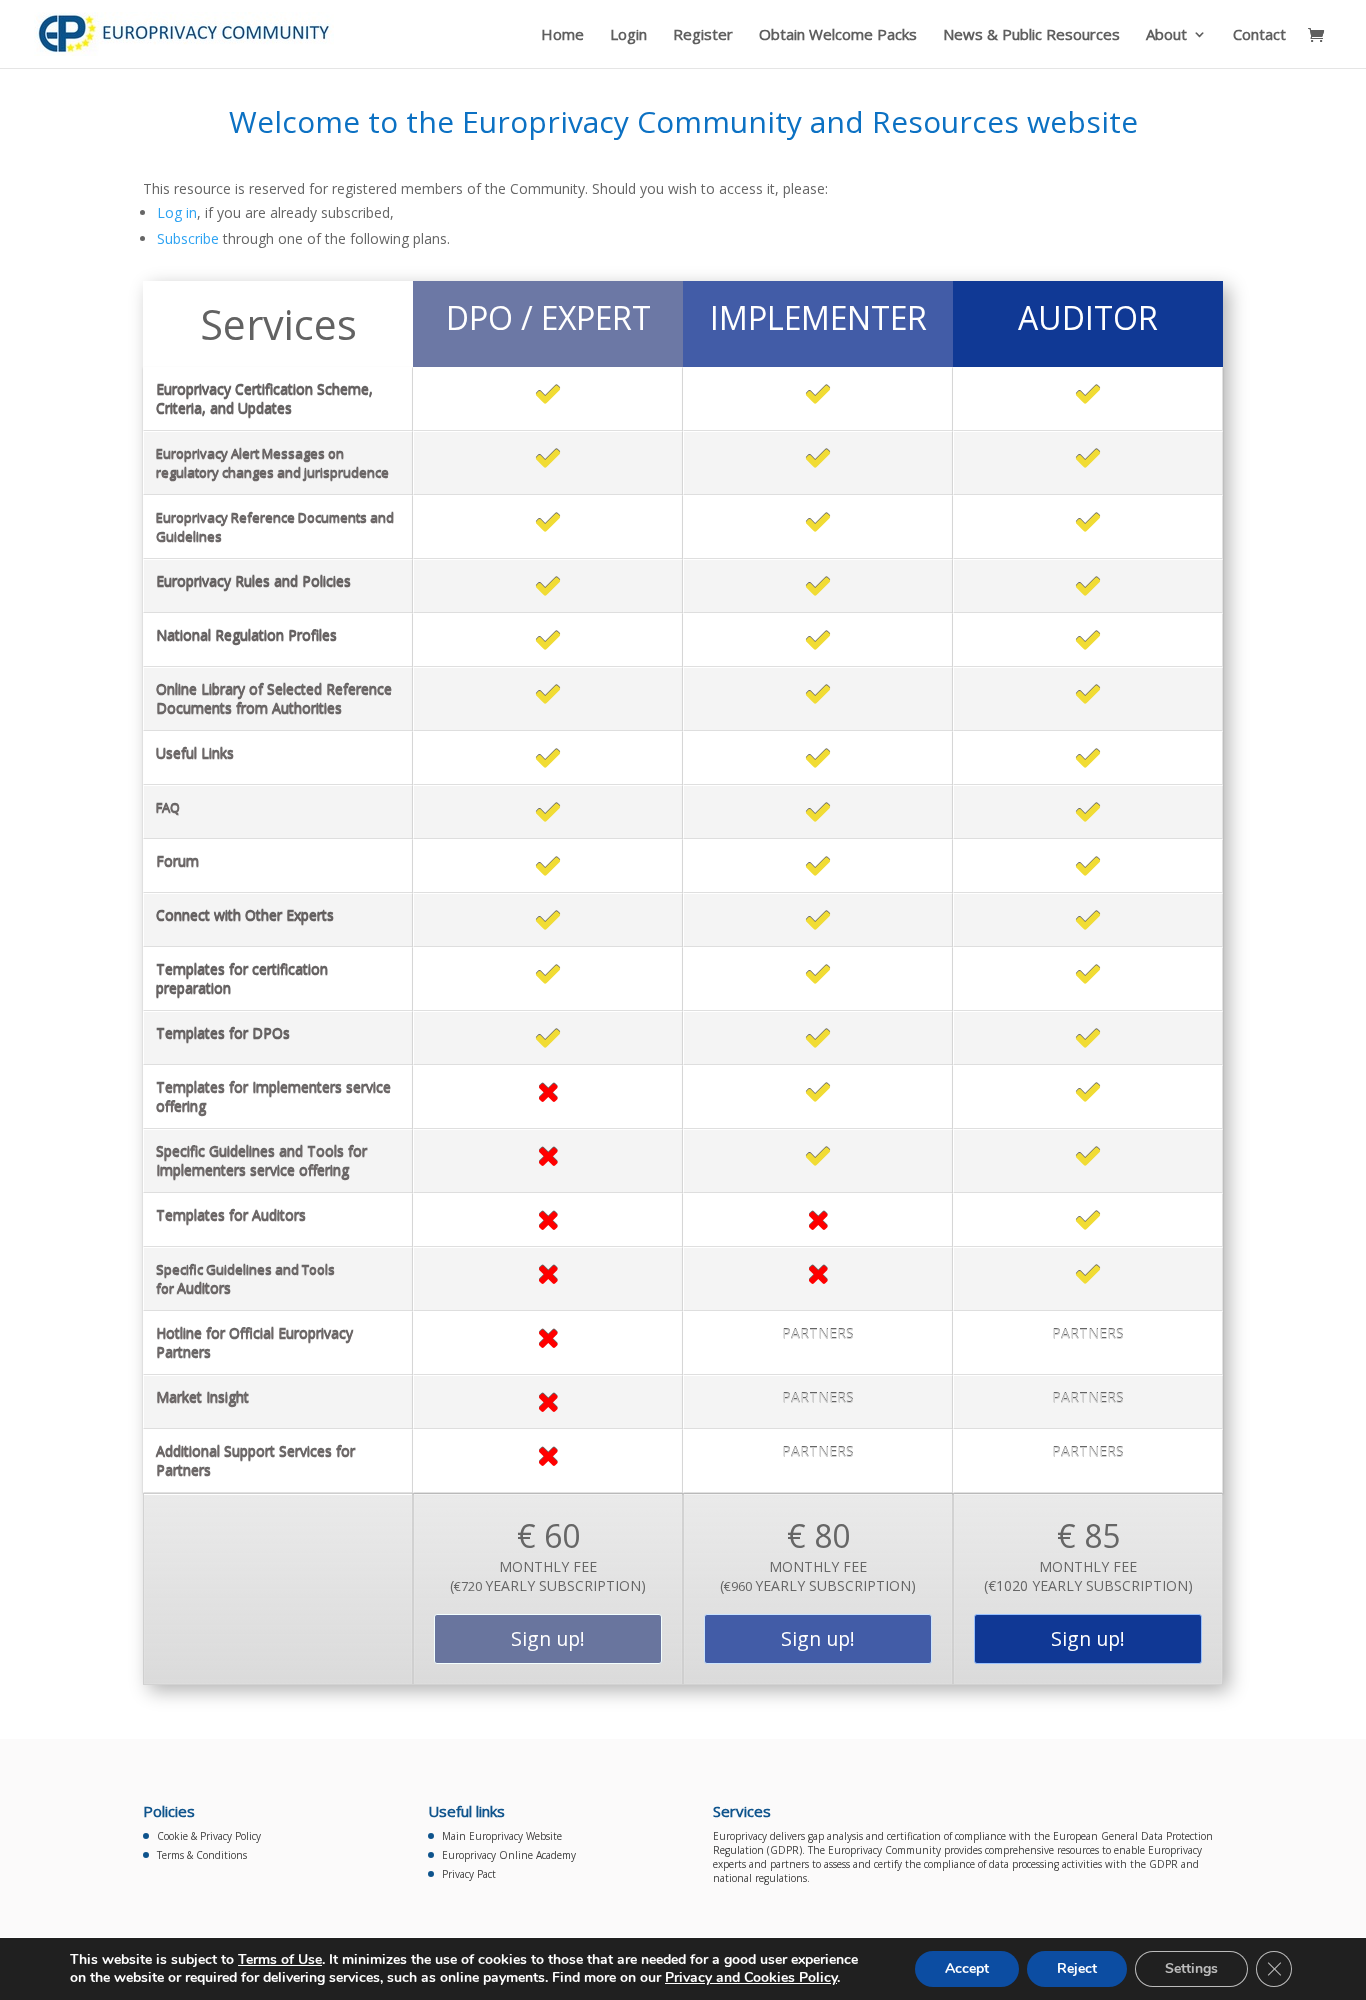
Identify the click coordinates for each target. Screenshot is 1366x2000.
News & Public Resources (1031, 35)
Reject (1077, 1968)
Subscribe (188, 238)
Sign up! (548, 1638)
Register (703, 35)
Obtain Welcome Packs (838, 35)
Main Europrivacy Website (502, 1836)
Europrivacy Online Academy (509, 1855)
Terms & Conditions (202, 1855)
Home (562, 35)
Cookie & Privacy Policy (209, 1836)
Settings (1191, 1968)
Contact (1259, 35)
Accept (967, 1968)
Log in (177, 212)
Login (628, 35)
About (1166, 35)
